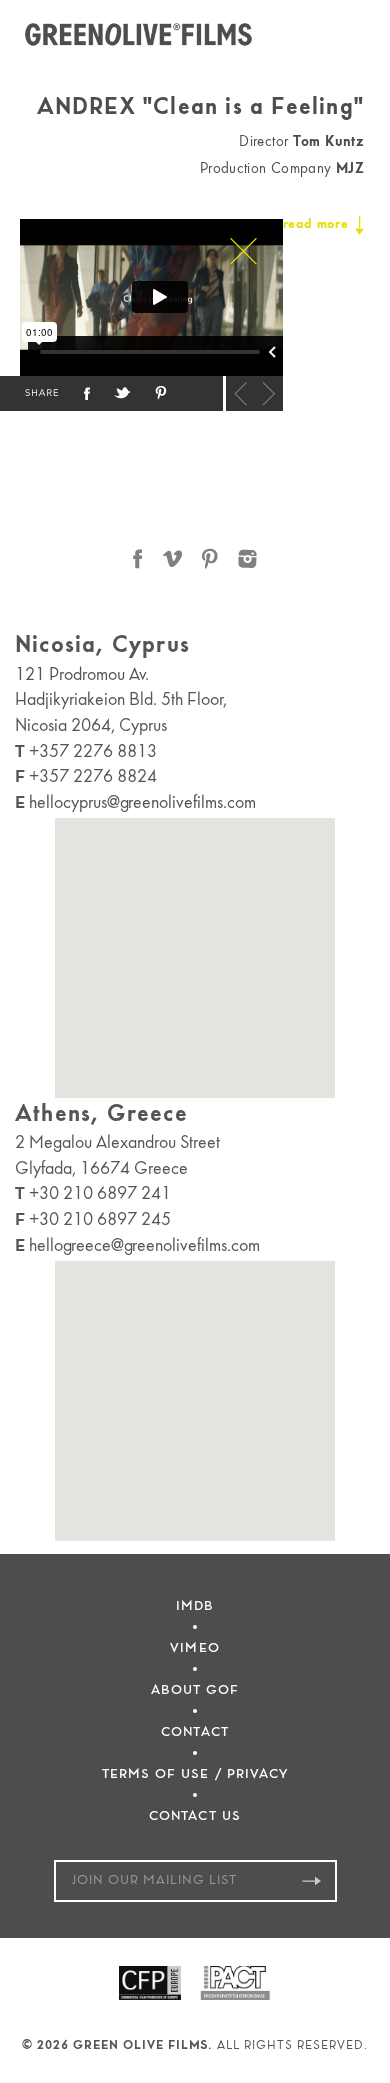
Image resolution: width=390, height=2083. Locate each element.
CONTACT (194, 1732)
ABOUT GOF (195, 1690)
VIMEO (194, 1648)
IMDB (195, 1606)
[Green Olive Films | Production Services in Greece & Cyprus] (141, 34)
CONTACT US (195, 1816)
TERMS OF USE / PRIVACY (195, 1774)
